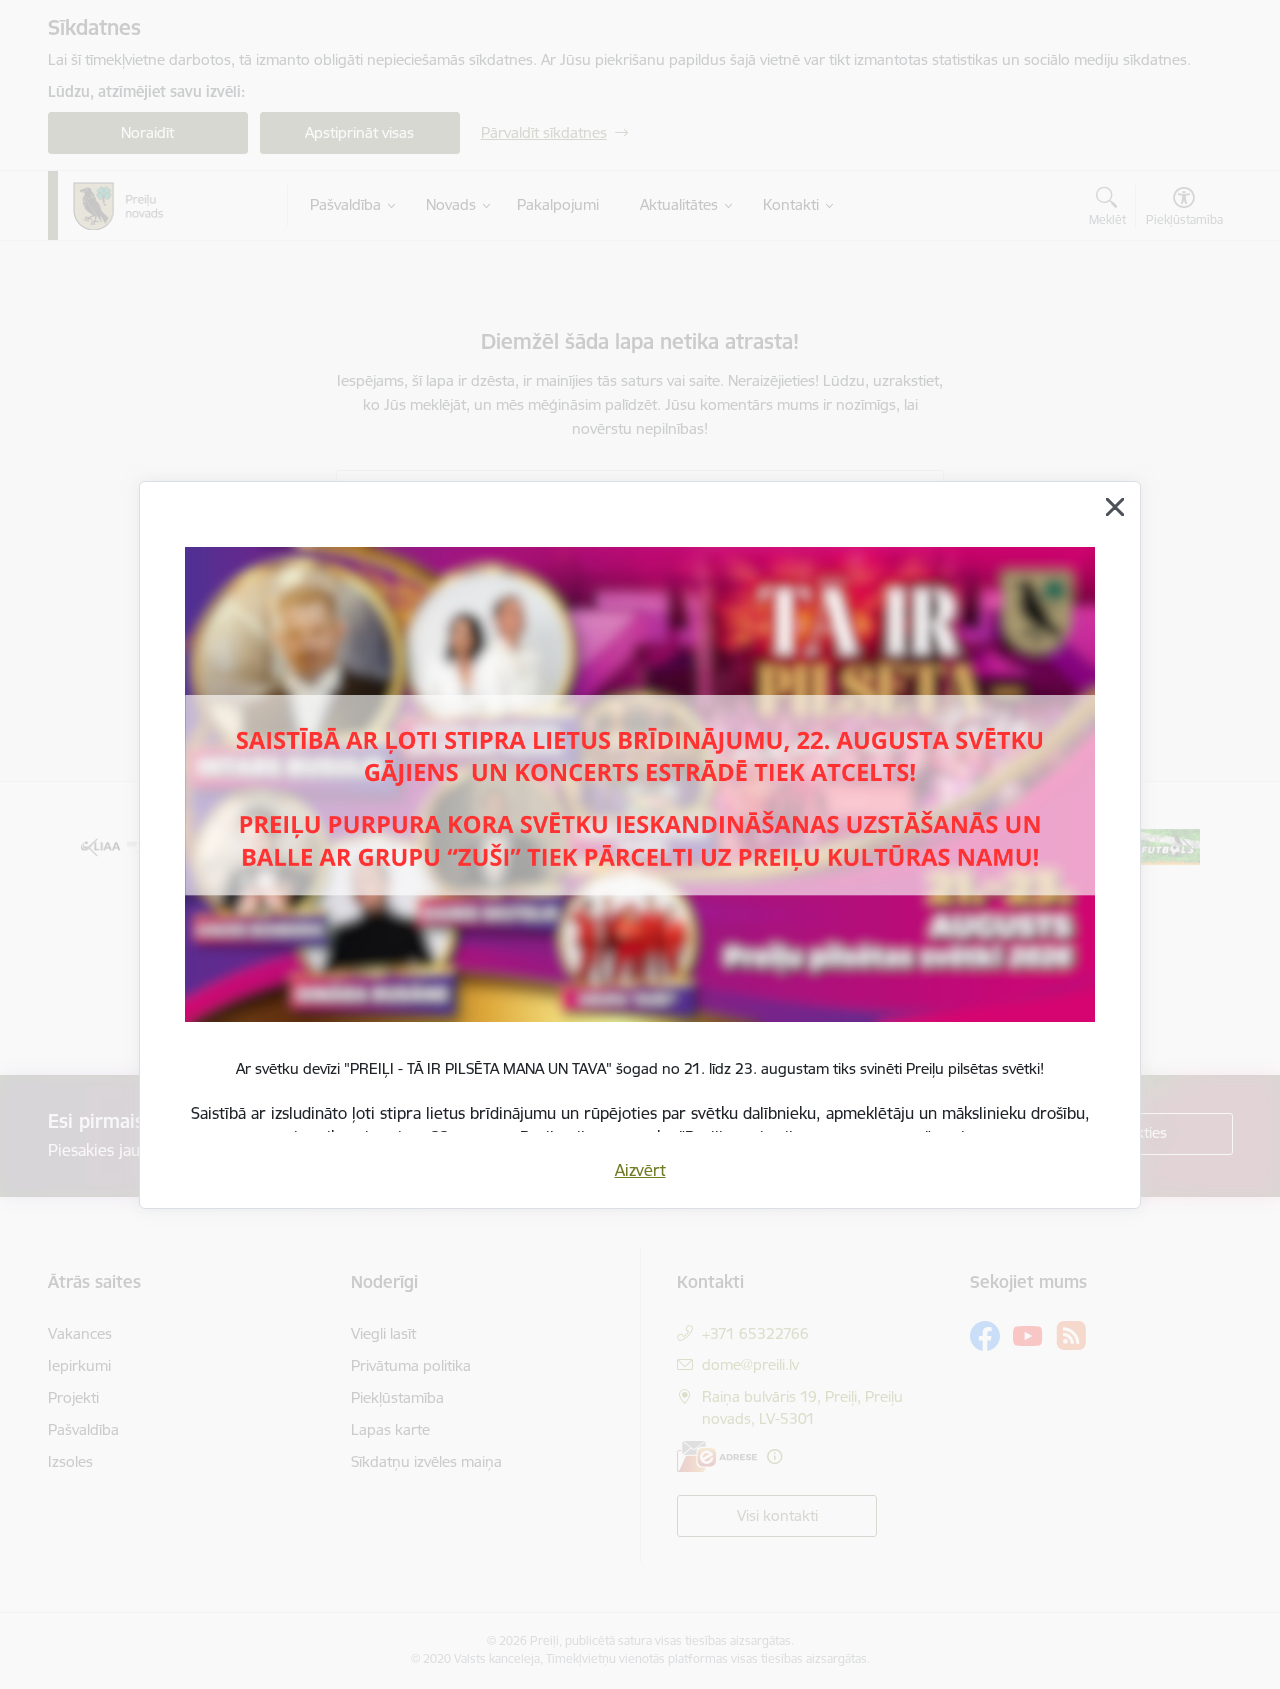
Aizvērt (640, 1170)
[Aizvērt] (1115, 507)
